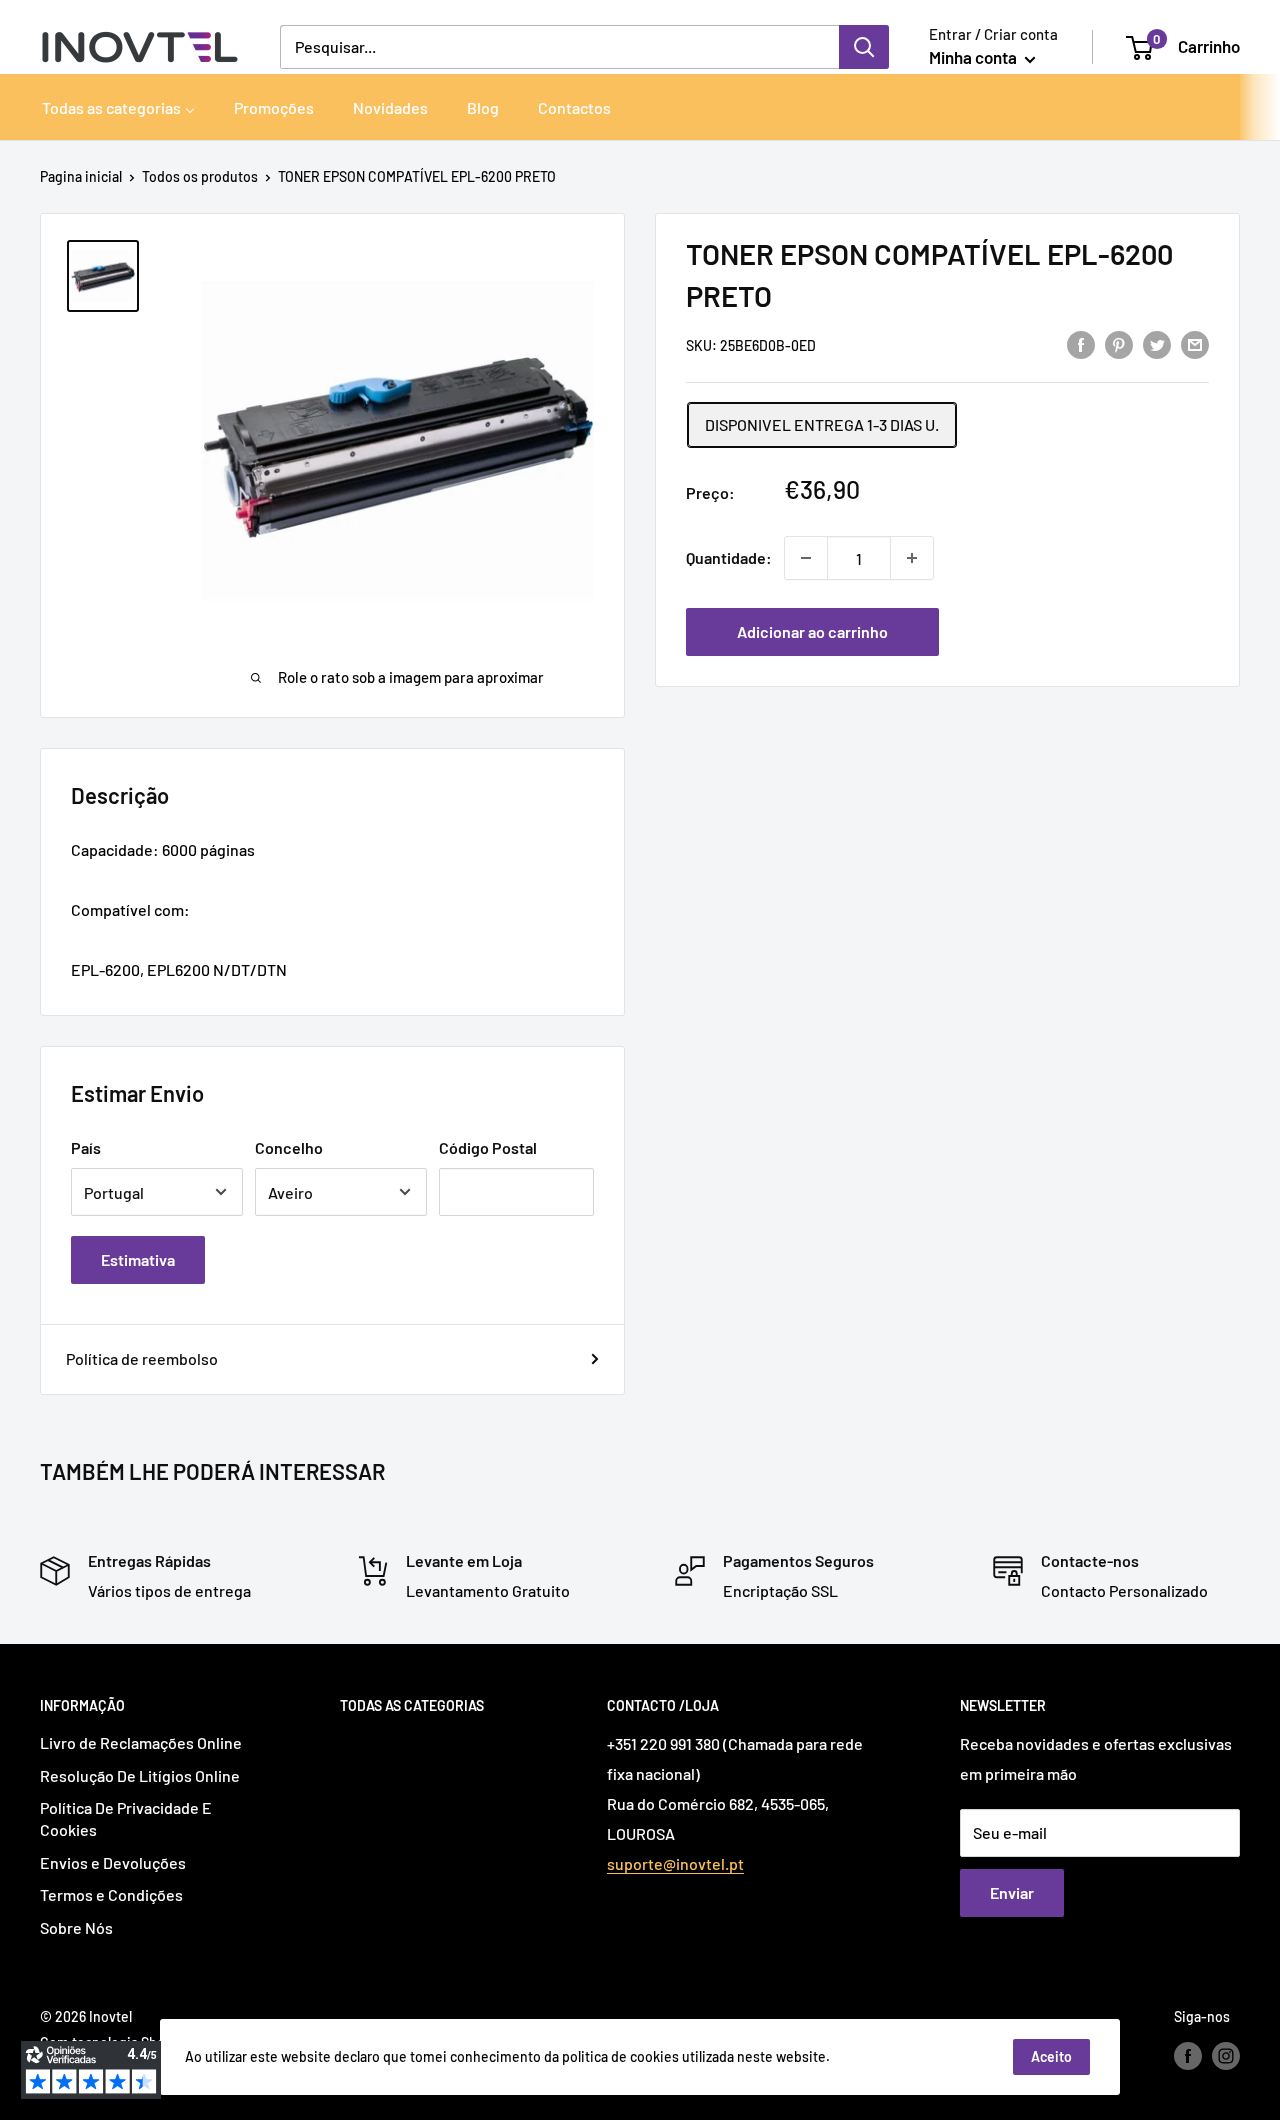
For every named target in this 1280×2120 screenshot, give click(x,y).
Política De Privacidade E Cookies (126, 1818)
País (86, 1147)
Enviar (1012, 1892)
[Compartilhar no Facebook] (1081, 343)
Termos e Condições (111, 1894)
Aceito (1051, 2056)
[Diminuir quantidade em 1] (806, 558)
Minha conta (974, 57)
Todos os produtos (200, 176)
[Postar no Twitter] (1157, 343)
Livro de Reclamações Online (141, 1742)
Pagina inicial (81, 176)
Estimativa (138, 1259)
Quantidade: (729, 557)
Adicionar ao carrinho (812, 631)
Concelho (289, 1147)
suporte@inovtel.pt (675, 1863)
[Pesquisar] (864, 47)
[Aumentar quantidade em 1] (912, 558)
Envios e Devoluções (113, 1862)
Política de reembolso (142, 1358)
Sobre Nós (76, 1927)
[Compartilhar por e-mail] (1195, 343)
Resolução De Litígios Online (140, 1775)
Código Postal (488, 1147)
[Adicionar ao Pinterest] (1119, 343)
